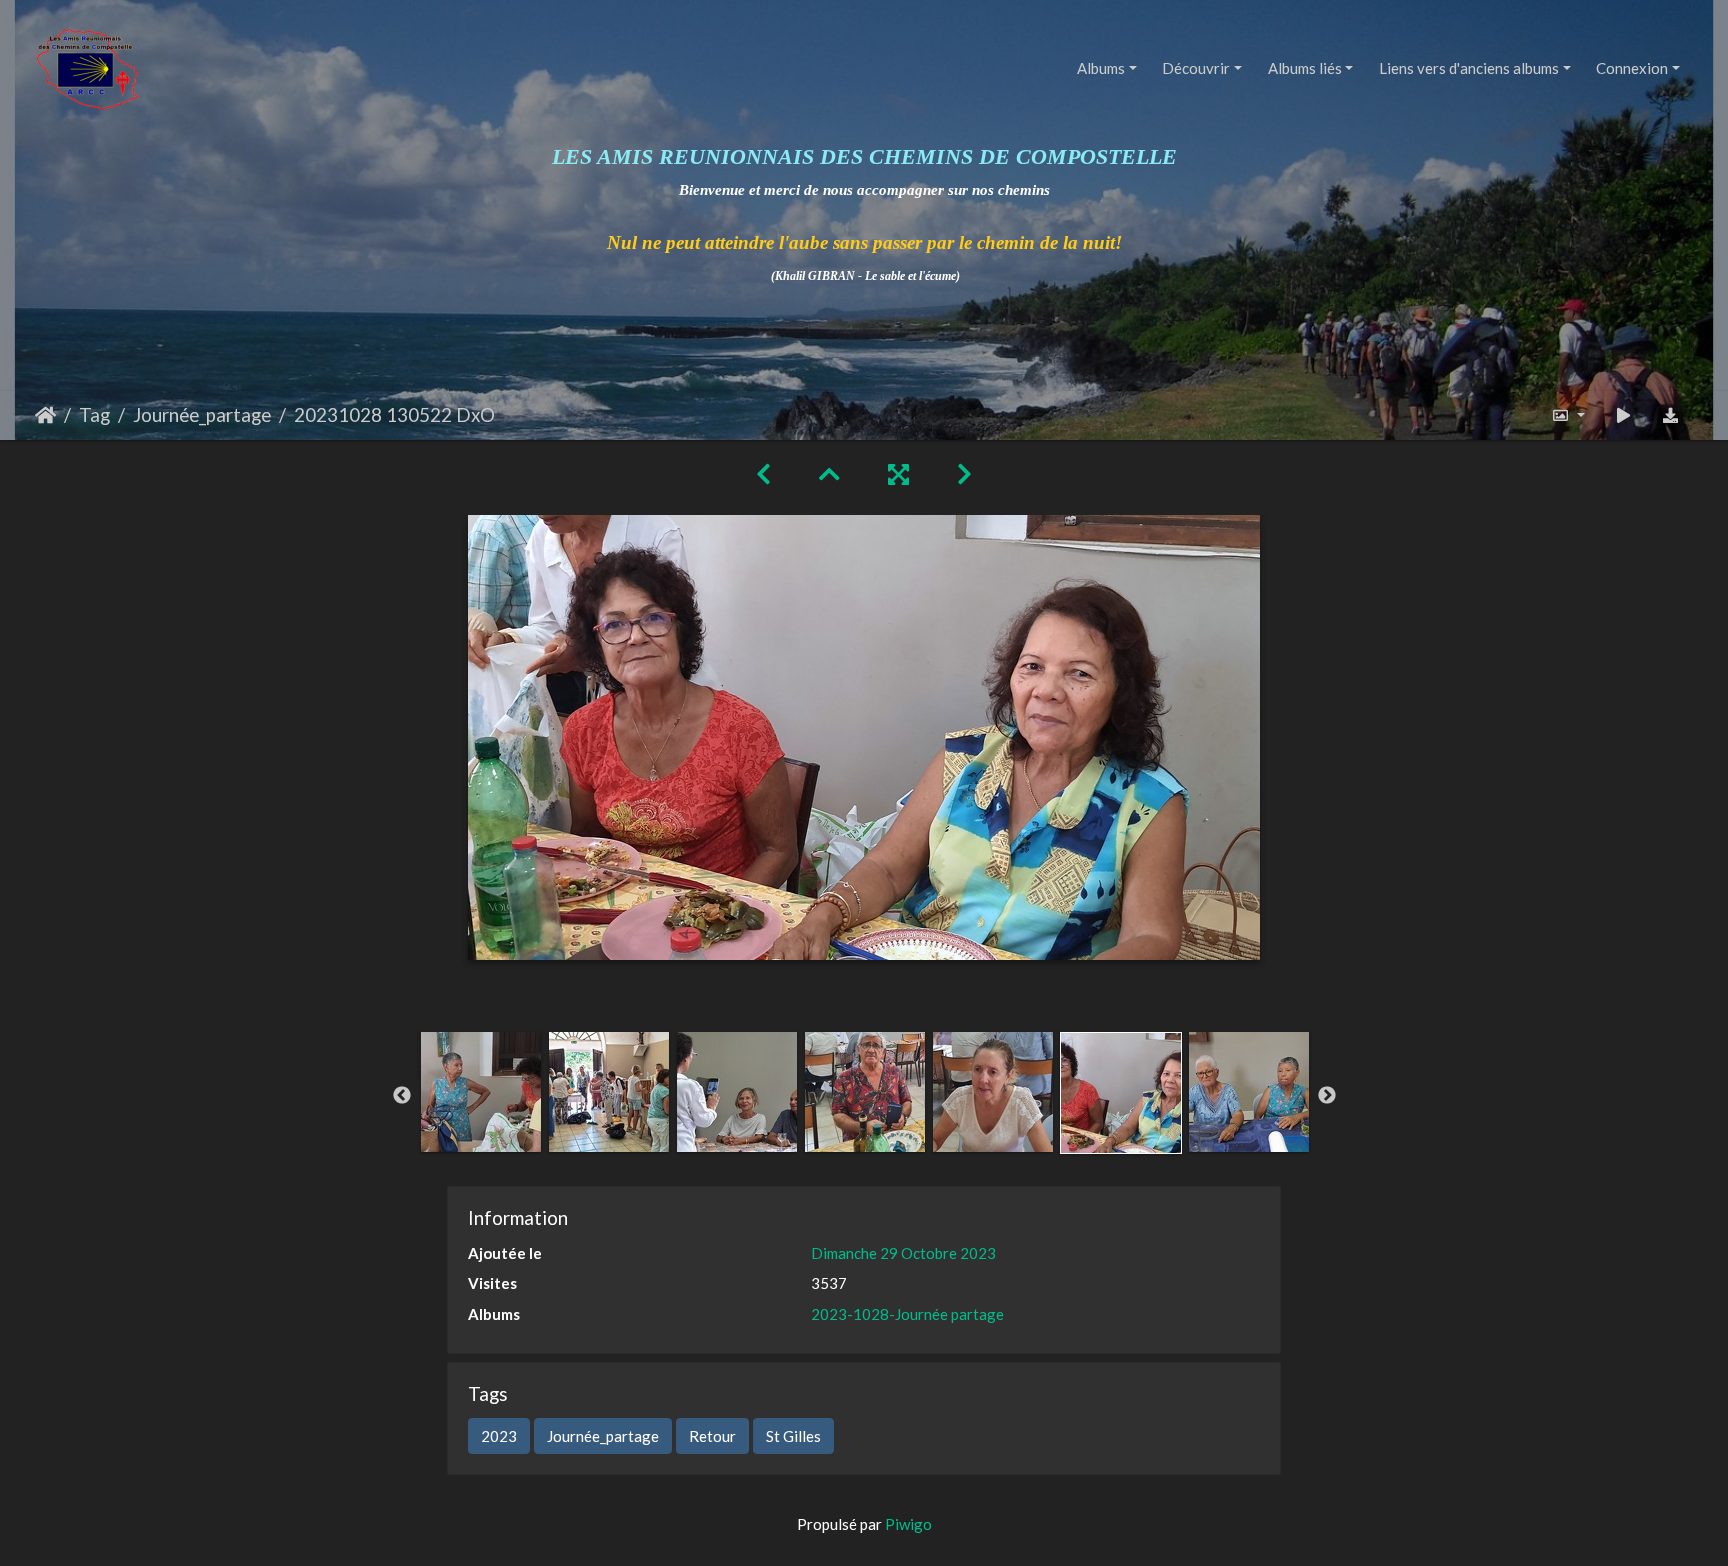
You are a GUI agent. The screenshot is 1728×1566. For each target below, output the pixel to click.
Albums (1101, 68)
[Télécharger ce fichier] (1671, 415)
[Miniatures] (829, 473)
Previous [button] (402, 1096)
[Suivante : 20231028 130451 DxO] (964, 473)
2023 (499, 1436)
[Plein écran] (898, 473)
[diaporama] (1623, 415)
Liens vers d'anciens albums (1469, 68)
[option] (481, 1092)
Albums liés (1305, 68)
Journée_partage (202, 414)
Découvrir (1196, 68)
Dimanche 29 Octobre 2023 (903, 1253)
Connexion (1632, 68)
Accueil (45, 415)
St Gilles (793, 1436)
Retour (712, 1436)
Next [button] (1327, 1096)
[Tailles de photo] (1568, 415)
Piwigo (908, 1524)
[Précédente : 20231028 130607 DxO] (763, 473)
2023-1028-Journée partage (907, 1314)
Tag (94, 414)
